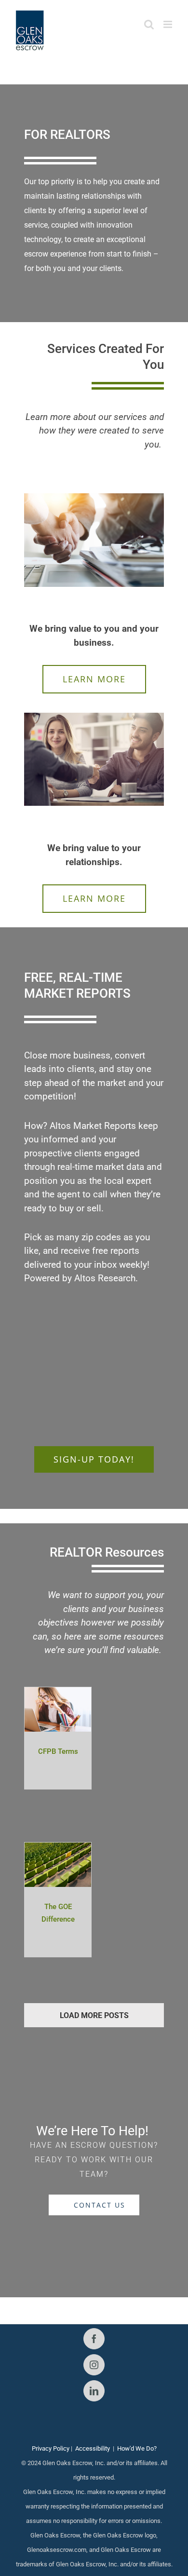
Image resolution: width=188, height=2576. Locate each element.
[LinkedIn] (94, 2391)
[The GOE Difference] (58, 1850)
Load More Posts (94, 2015)
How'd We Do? (137, 2448)
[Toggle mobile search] (149, 24)
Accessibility (93, 2448)
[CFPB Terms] (58, 1694)
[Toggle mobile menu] (168, 24)
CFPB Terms (58, 1751)
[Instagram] (94, 2365)
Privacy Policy (51, 2448)
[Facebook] (94, 2339)
